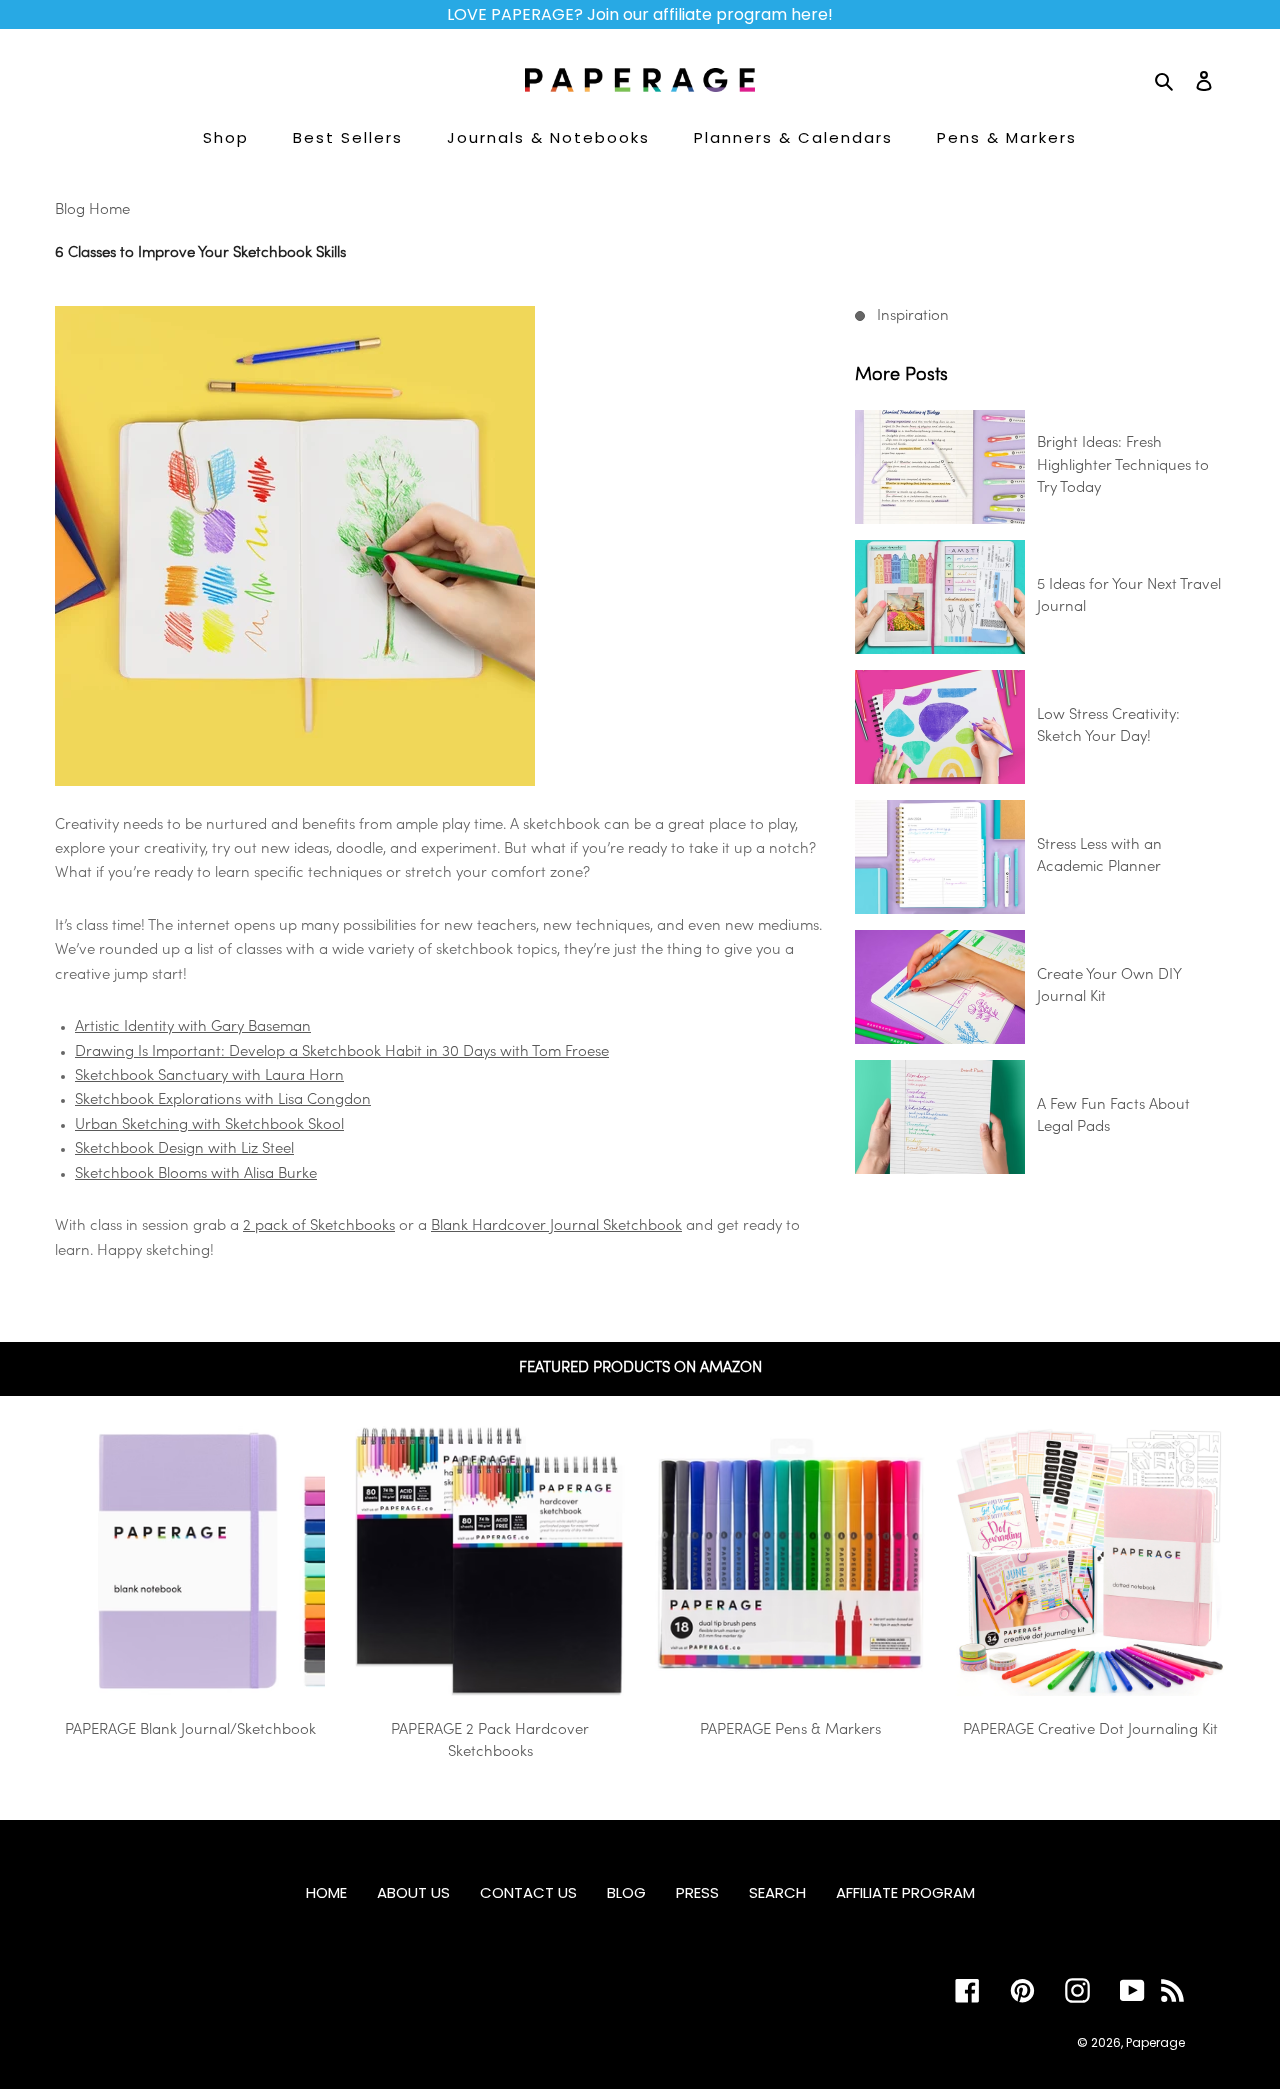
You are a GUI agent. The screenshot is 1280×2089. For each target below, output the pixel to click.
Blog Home (92, 210)
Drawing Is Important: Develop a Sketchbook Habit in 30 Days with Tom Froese (342, 1052)
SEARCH (777, 1892)
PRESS (697, 1892)
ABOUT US (413, 1892)
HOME (326, 1892)
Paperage (1155, 2042)
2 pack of (274, 1226)
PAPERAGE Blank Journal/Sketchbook (190, 1730)
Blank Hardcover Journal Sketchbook (556, 1226)
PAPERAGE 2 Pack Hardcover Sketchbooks (490, 1742)
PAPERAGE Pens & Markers (790, 1730)
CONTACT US (528, 1892)
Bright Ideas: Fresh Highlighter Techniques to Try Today (1123, 466)
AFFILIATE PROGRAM (905, 1892)
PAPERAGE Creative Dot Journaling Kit (1090, 1730)
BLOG (626, 1892)
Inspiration (913, 316)
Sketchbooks (350, 1226)
